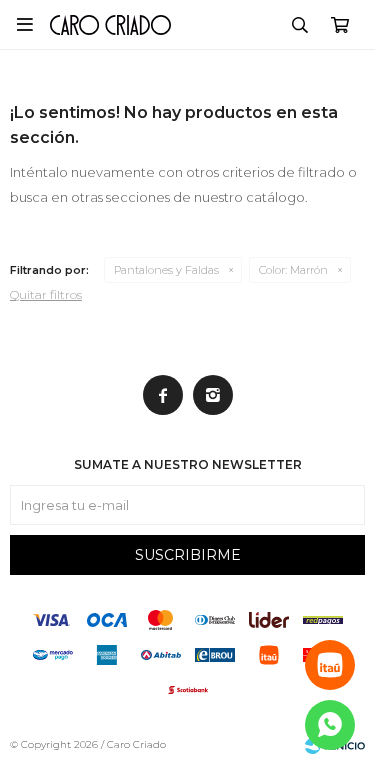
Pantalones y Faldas (166, 270)
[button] (300, 25)
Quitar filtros (46, 294)
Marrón (293, 270)
